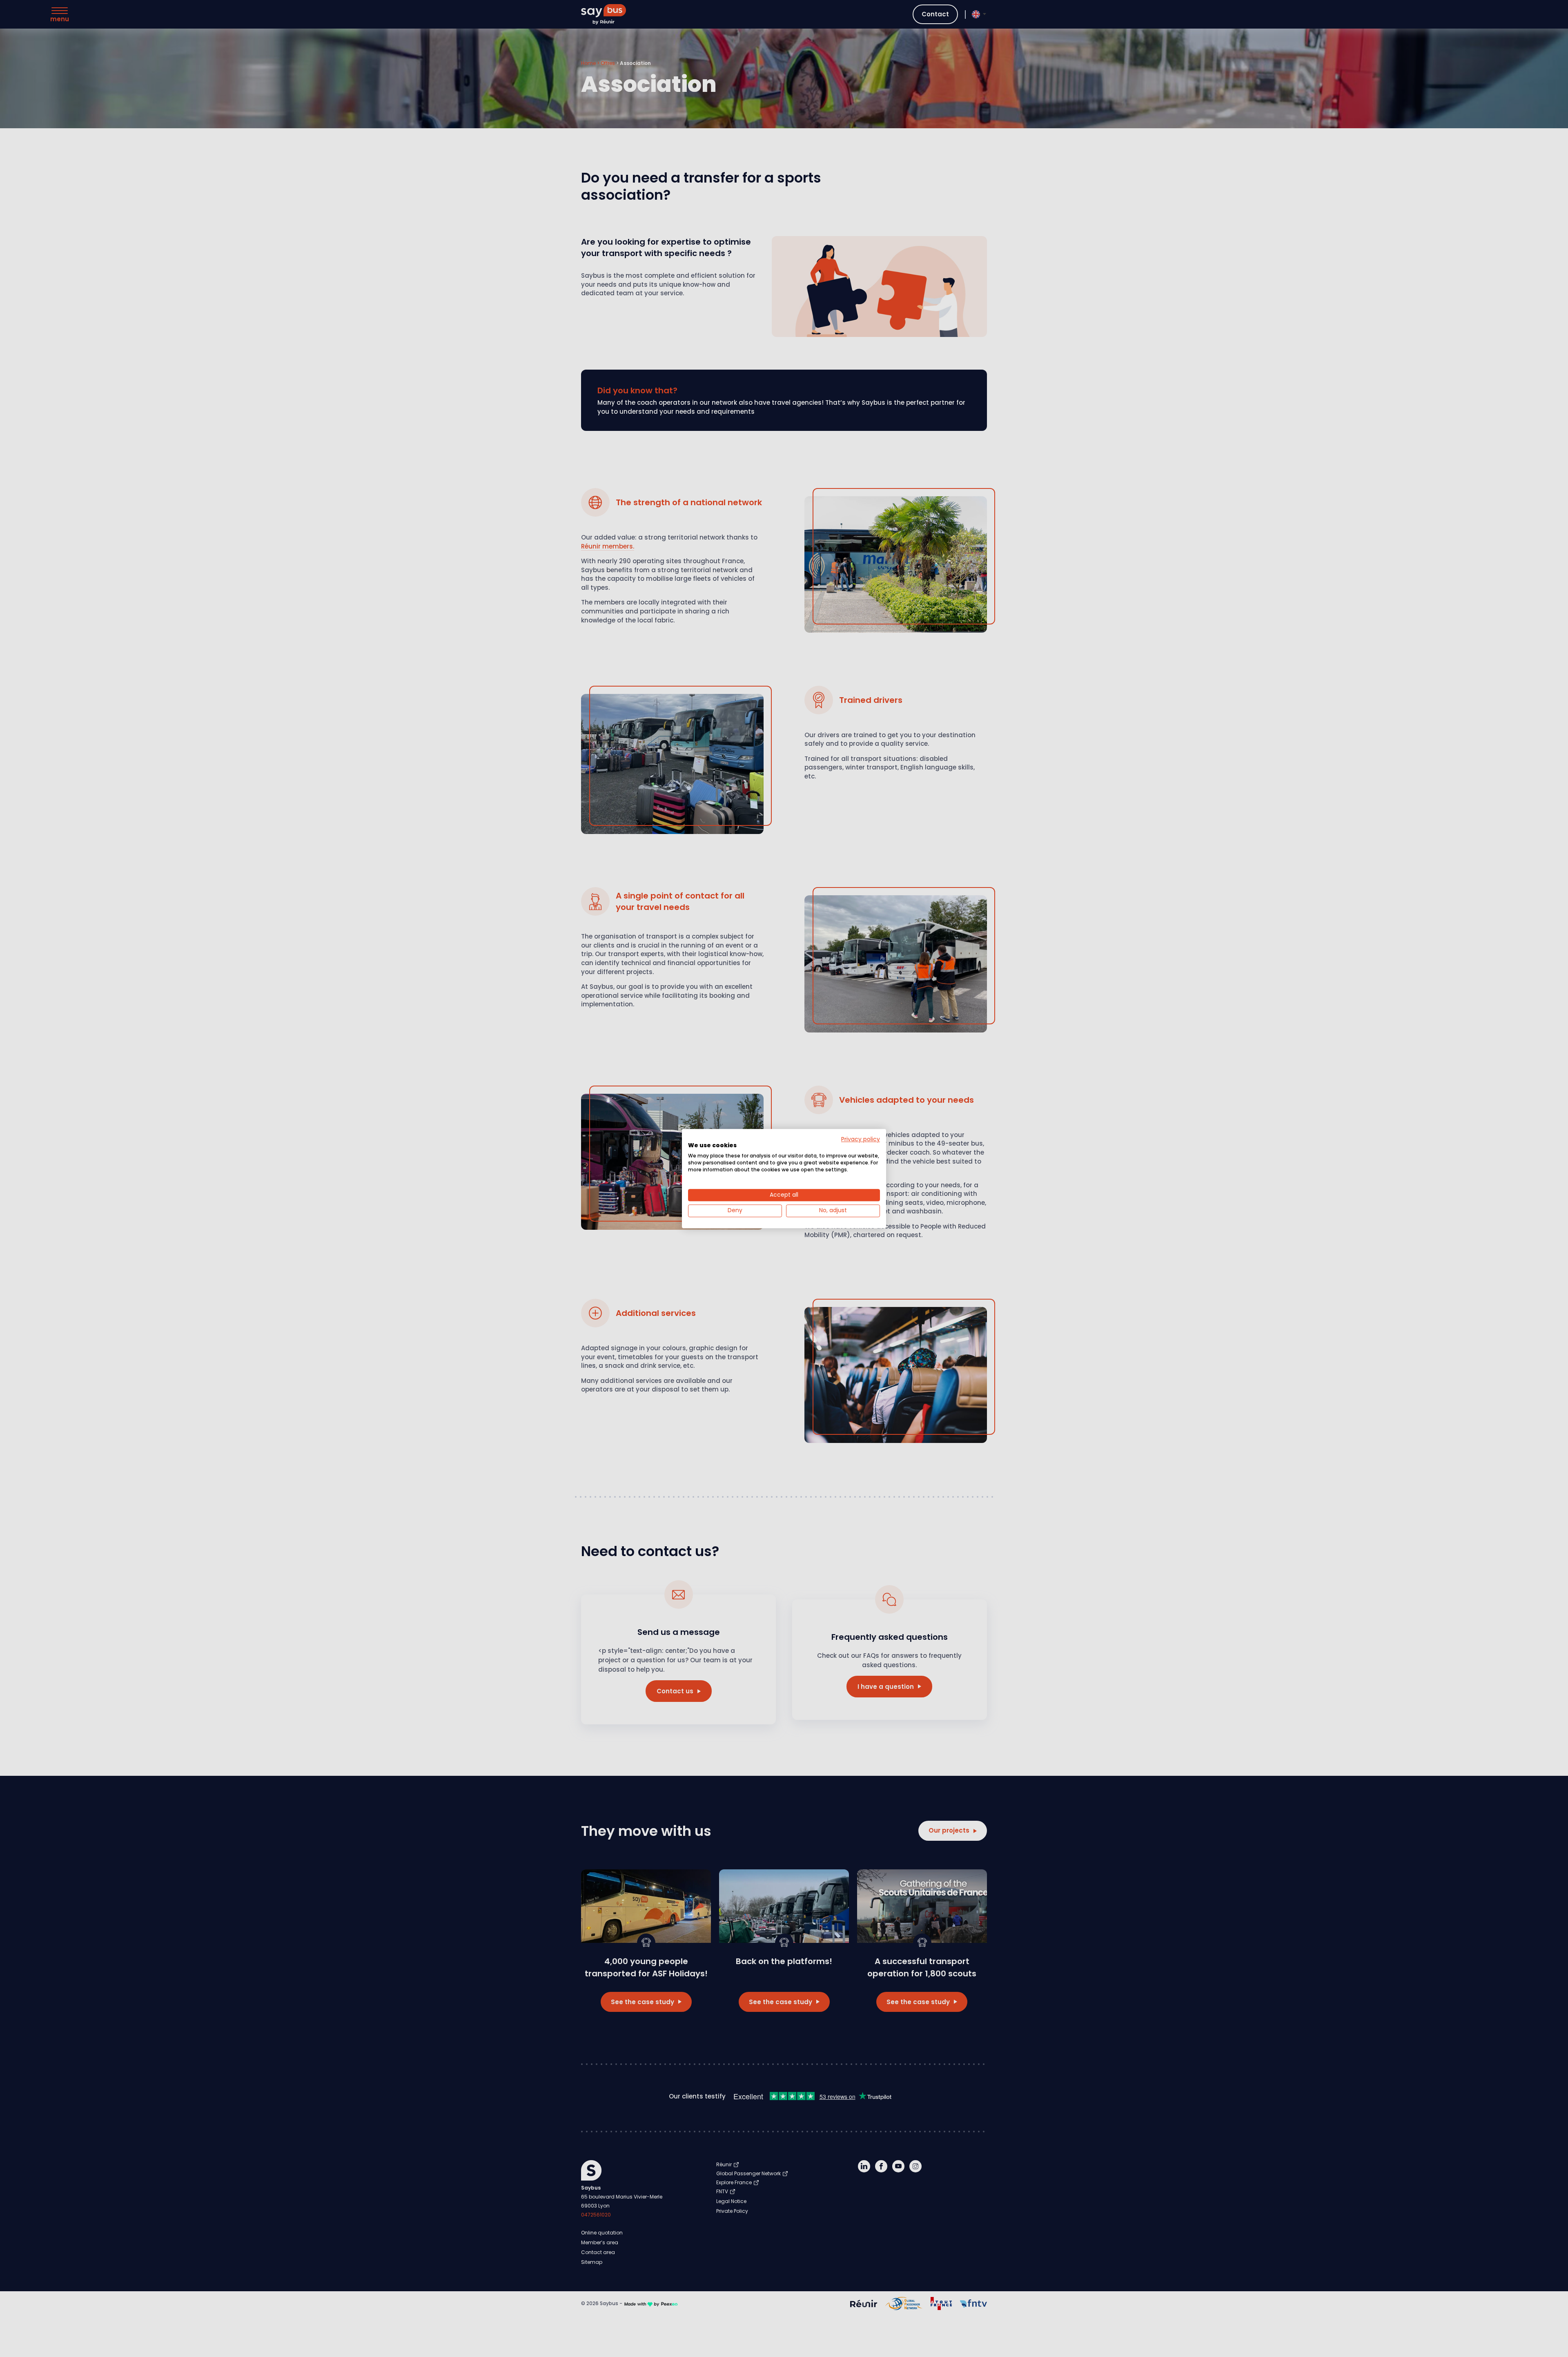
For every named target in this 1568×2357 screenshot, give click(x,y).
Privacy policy (861, 1139)
